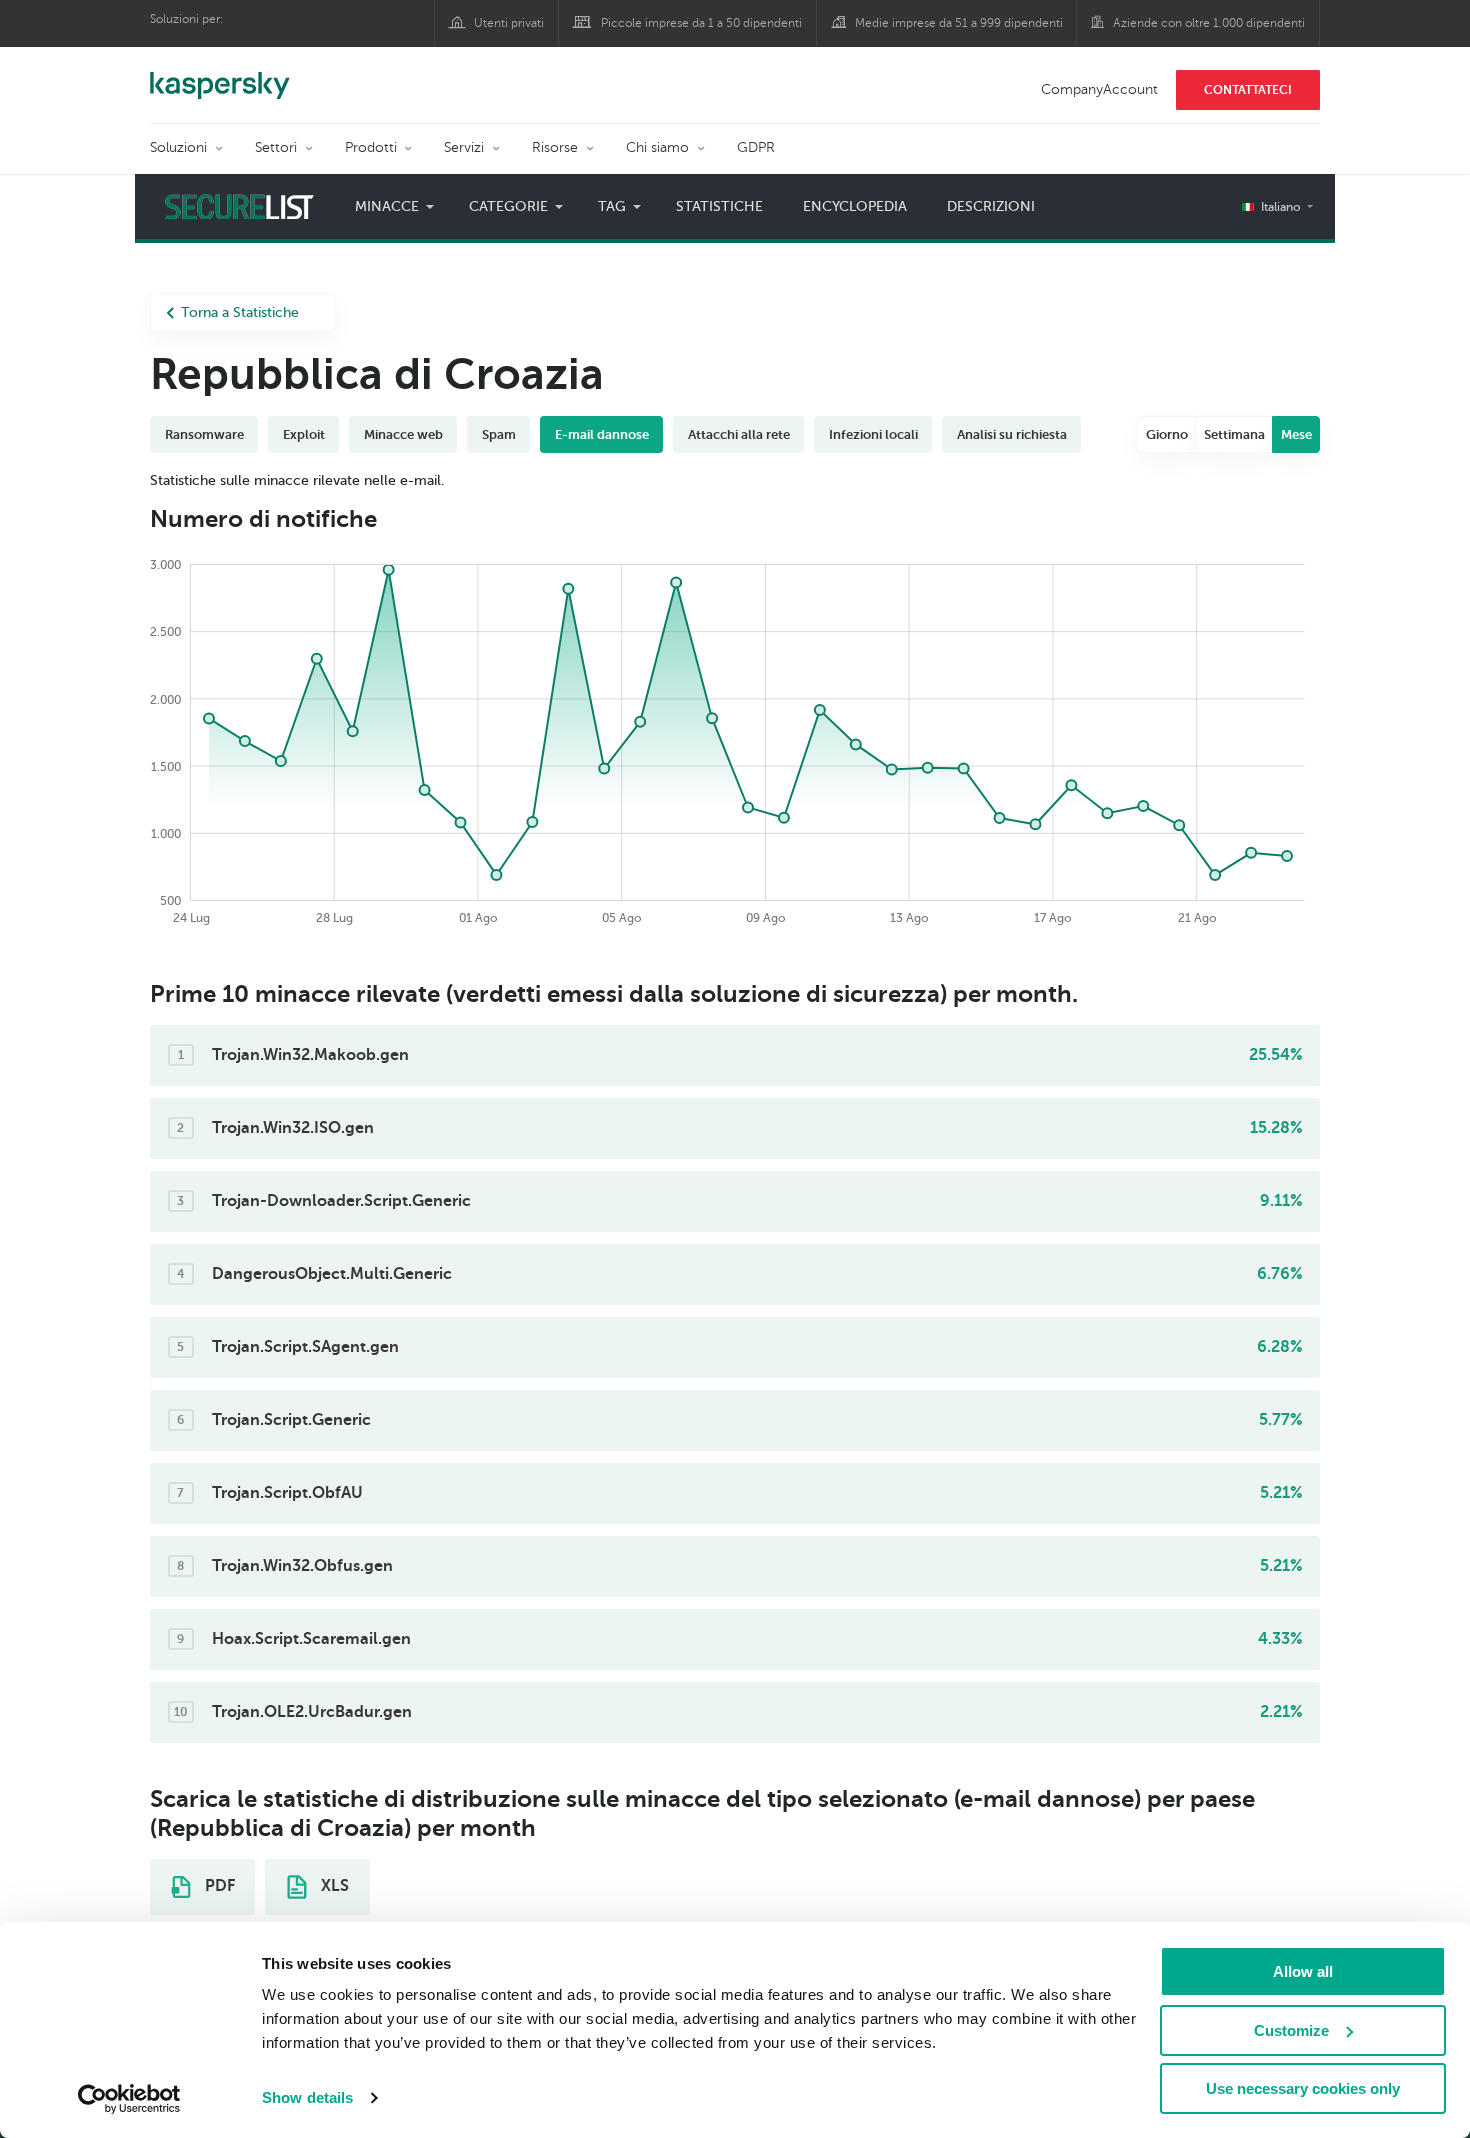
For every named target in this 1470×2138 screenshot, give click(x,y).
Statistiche (719, 206)
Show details (307, 2097)
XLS (333, 1886)
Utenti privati (509, 23)
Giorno (1167, 434)
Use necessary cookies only (1303, 2088)
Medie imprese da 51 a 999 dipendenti (959, 23)
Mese (1296, 434)
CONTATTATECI (1248, 90)
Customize (1291, 2030)
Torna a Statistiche (240, 312)
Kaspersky (220, 75)
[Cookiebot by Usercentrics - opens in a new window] (129, 2099)
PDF (218, 1886)
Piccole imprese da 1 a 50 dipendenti (701, 23)
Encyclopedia (855, 206)
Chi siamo (657, 147)
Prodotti (371, 147)
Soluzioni (178, 147)
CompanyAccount (1099, 89)
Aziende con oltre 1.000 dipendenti (1209, 23)
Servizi (464, 147)
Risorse (555, 147)
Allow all (1303, 1971)
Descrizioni (991, 206)
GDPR (756, 147)
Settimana (1234, 434)
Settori (276, 147)
